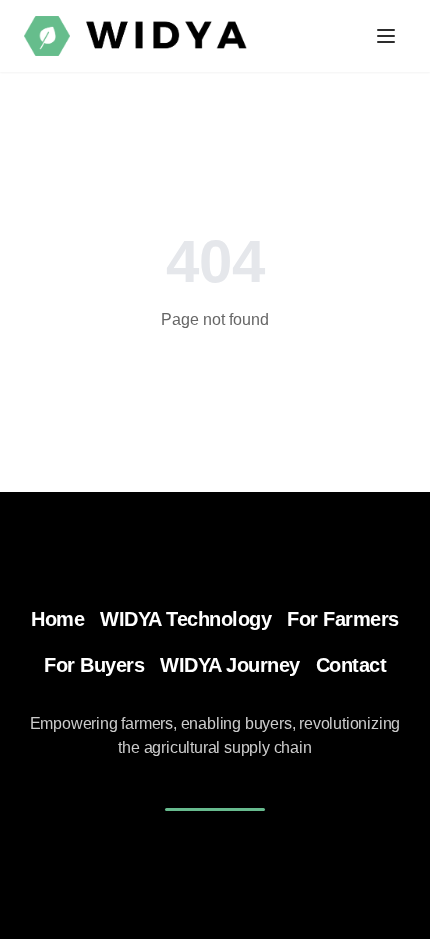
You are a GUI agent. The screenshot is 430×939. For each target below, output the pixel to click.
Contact (351, 665)
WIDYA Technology (185, 619)
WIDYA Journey (230, 665)
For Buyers (94, 665)
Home (57, 619)
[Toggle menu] (386, 36)
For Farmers (343, 619)
